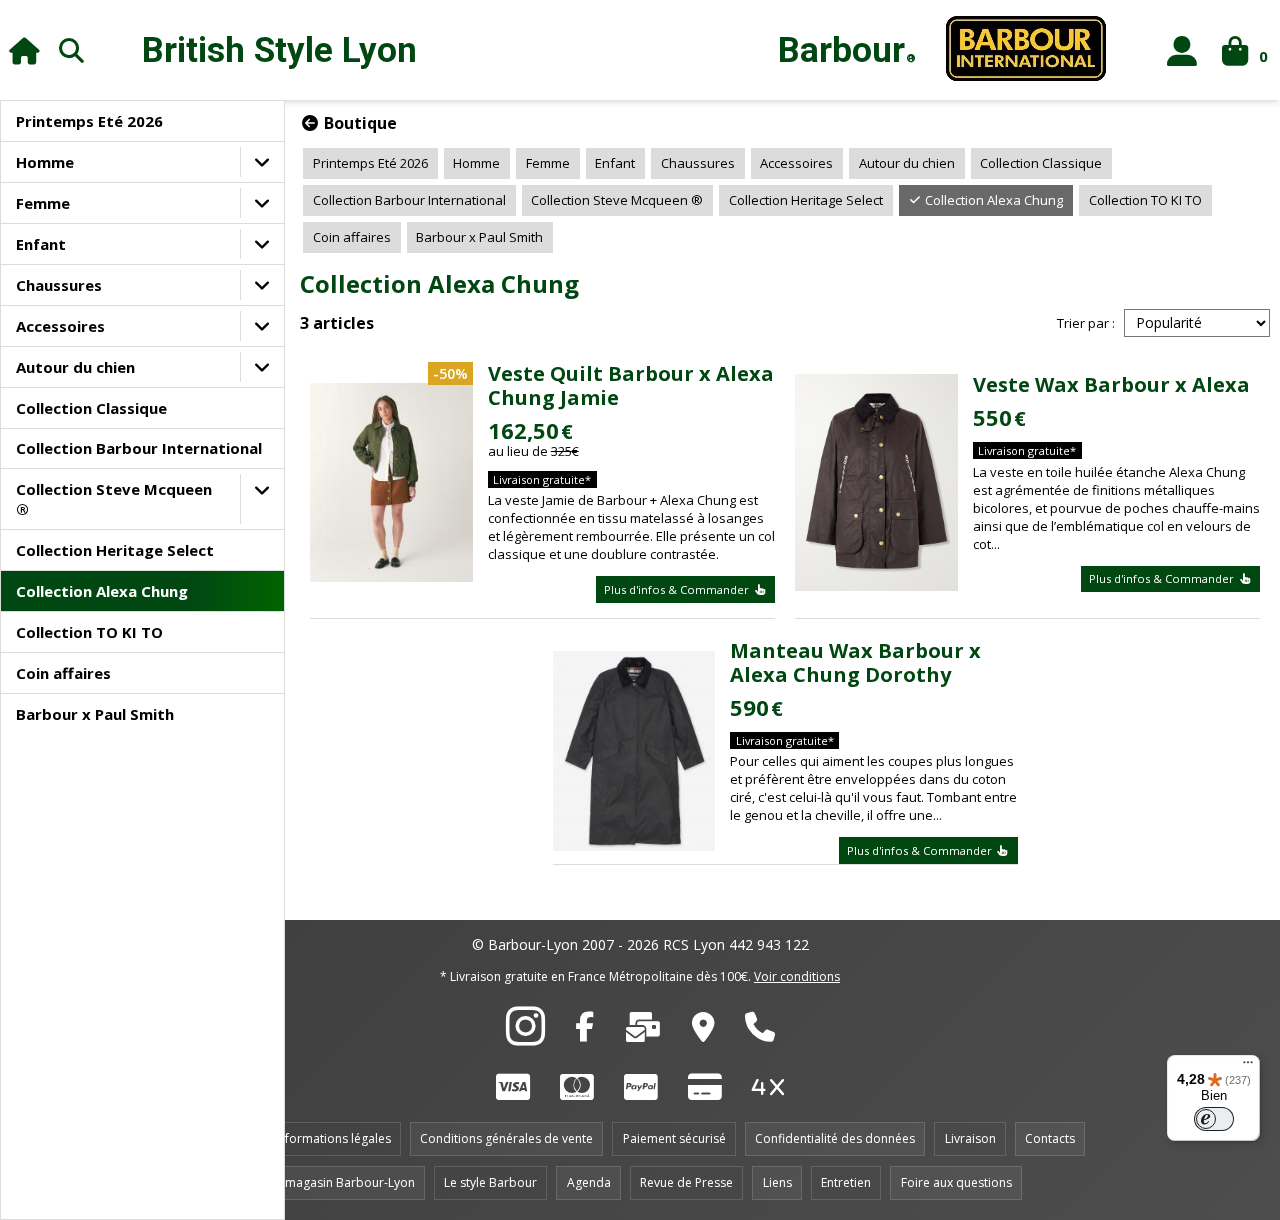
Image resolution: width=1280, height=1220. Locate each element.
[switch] (1214, 1119)
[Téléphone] (760, 1032)
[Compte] (1182, 50)
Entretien (846, 1182)
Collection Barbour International (139, 448)
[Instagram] (525, 1037)
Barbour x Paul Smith (95, 714)
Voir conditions (797, 976)
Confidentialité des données (835, 1138)
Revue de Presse (686, 1182)
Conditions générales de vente (506, 1138)
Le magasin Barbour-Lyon (342, 1182)
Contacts (1050, 1138)
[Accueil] (24, 50)
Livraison (970, 1138)
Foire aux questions (956, 1182)
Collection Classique (91, 408)
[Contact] (643, 1032)
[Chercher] (72, 50)
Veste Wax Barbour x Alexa (1111, 384)
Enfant (41, 244)
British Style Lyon (279, 50)
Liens (777, 1182)
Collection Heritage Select (115, 550)
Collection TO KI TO (89, 632)
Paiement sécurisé (674, 1138)
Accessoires (60, 326)
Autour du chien (75, 367)
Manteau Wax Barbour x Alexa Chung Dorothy (855, 662)
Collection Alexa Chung (102, 591)
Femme (43, 203)
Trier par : (1086, 323)
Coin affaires (63, 673)
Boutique (358, 123)
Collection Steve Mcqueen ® (114, 499)
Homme (45, 162)
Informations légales (333, 1138)
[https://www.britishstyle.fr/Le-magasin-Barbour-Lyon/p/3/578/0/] (703, 1032)
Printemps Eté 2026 (89, 121)
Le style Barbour (490, 1182)
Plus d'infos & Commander (678, 589)
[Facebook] (584, 1032)
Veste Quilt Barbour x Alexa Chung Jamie (631, 385)
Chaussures (59, 285)
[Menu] (1248, 1067)
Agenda (589, 1182)
